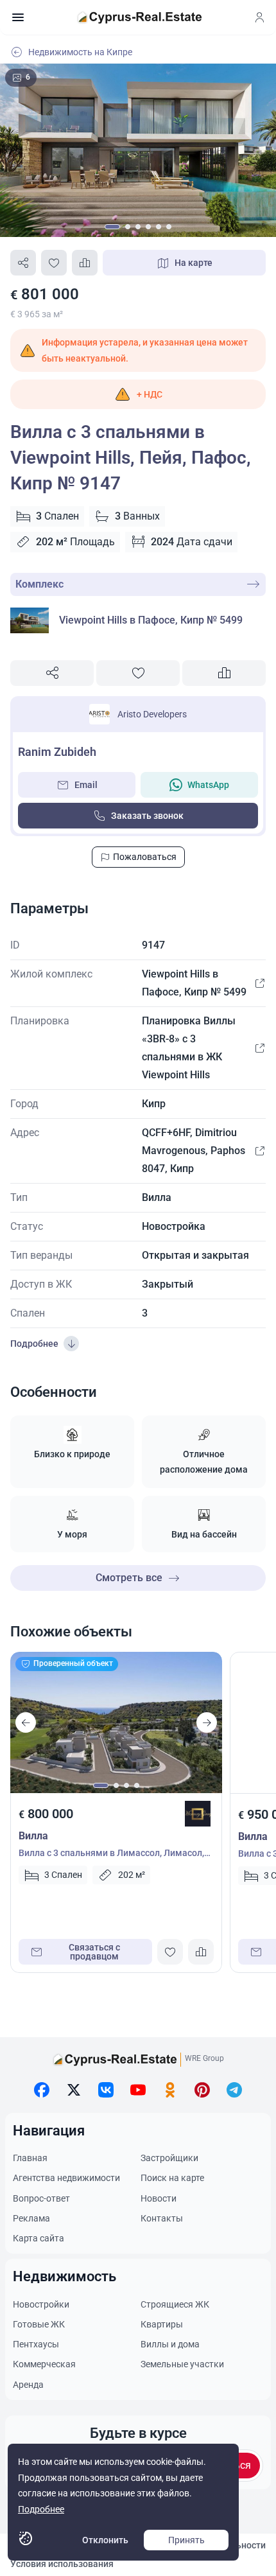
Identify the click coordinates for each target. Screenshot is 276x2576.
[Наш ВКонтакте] (106, 2090)
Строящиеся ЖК (175, 2304)
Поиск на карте (172, 2178)
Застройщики (169, 2158)
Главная (30, 2158)
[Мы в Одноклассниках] (170, 2090)
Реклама (31, 2218)
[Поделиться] (23, 263)
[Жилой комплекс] (259, 983)
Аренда (28, 2385)
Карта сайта (39, 2238)
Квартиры (162, 2324)
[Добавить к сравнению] (85, 263)
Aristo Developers (152, 714)
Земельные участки (182, 2364)
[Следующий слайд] (207, 1722)
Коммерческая (44, 2364)
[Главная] (139, 17)
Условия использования (62, 2564)
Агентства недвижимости (66, 2178)
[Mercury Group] (198, 1814)
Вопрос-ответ (41, 2198)
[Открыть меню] (18, 17)
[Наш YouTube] (138, 2090)
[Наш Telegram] (234, 2090)
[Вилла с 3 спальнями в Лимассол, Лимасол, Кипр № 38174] (116, 1722)
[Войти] (259, 17)
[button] (138, 394)
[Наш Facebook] (42, 2090)
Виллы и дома (170, 2344)
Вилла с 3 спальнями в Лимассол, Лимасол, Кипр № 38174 (111, 1854)
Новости (159, 2198)
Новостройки (41, 2304)
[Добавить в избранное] (54, 263)
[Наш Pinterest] (202, 2090)
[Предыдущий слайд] (26, 1722)
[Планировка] (259, 1048)
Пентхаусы (36, 2344)
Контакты (162, 2218)
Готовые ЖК (39, 2324)
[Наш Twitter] (74, 2090)
